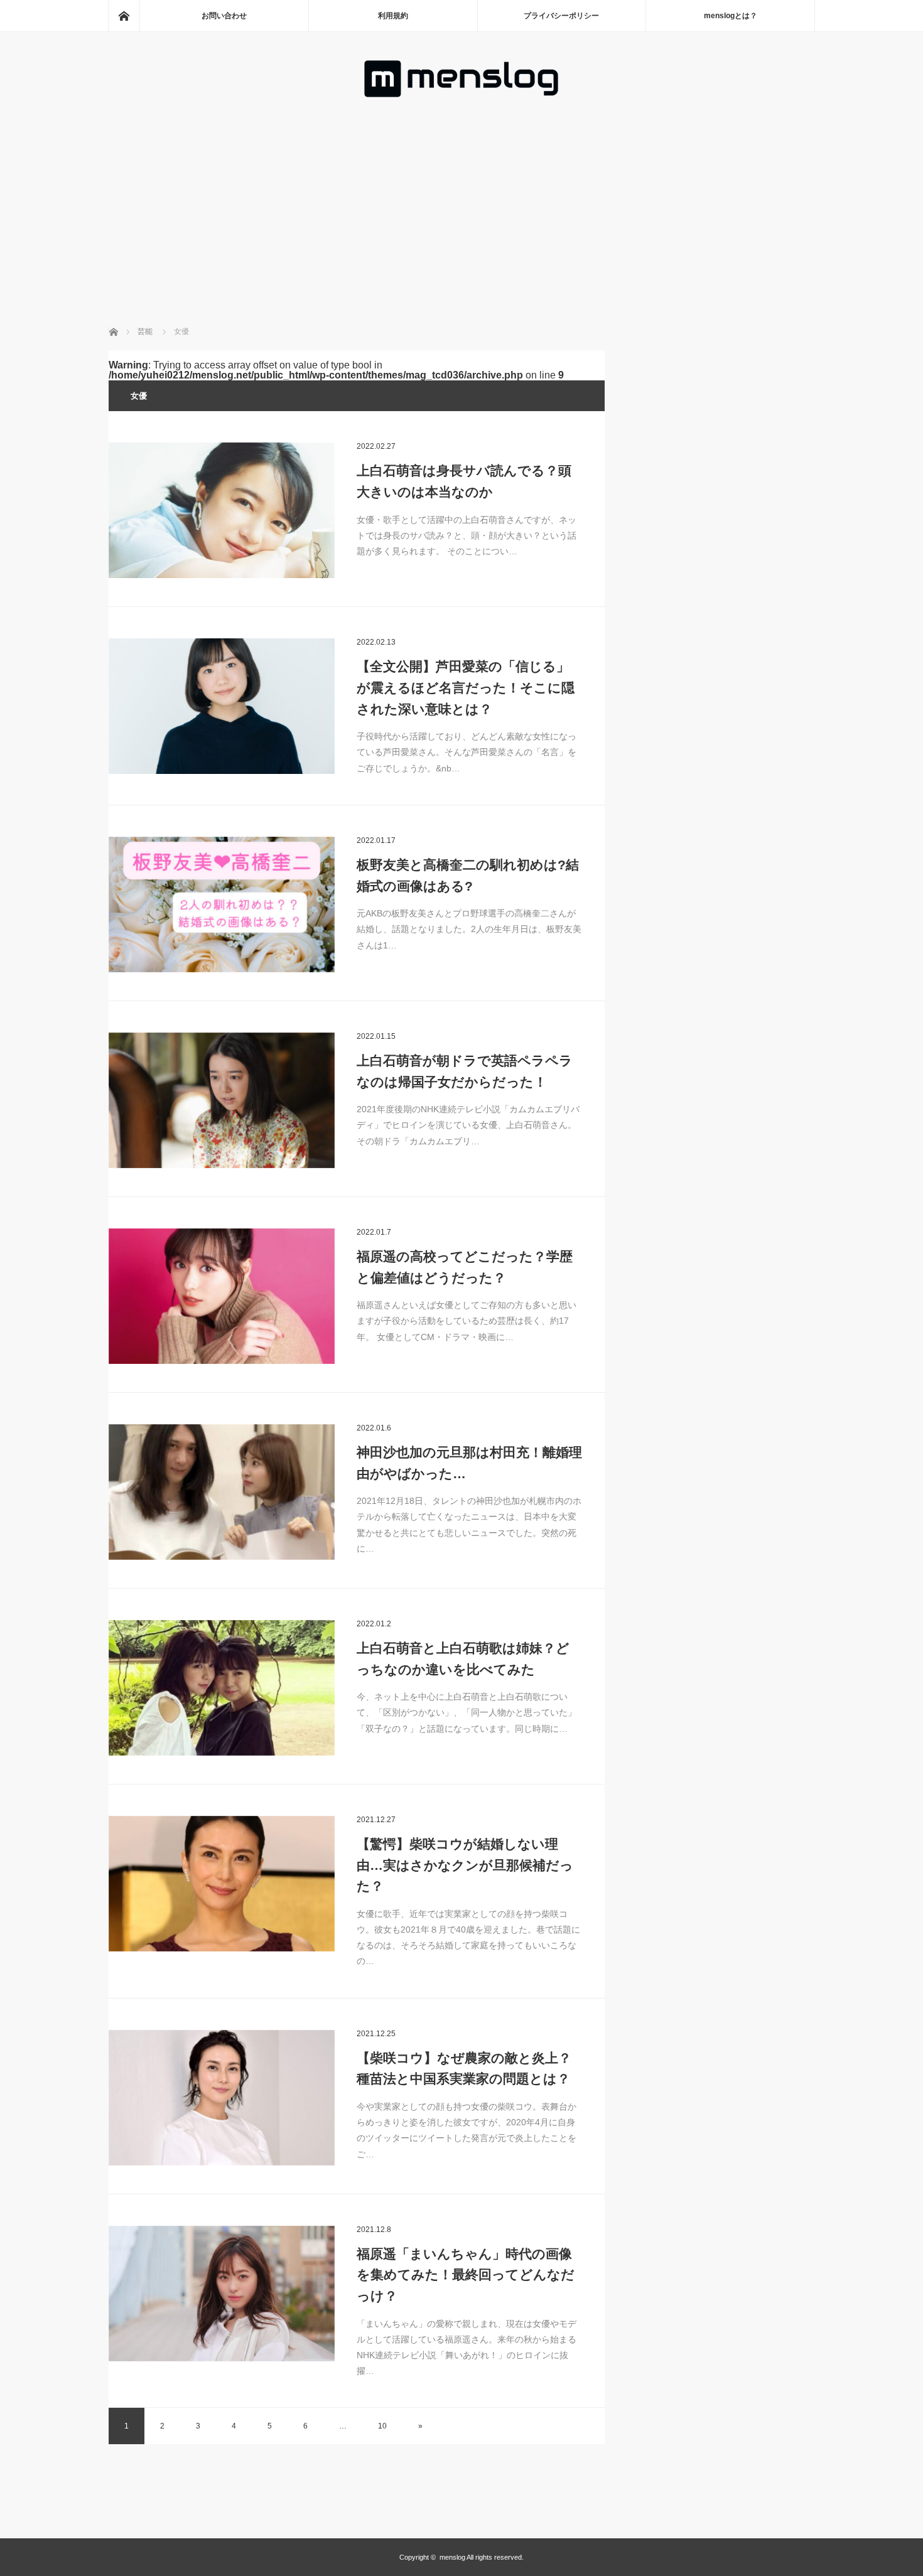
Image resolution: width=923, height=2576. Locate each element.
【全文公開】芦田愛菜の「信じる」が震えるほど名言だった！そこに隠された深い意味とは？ (466, 687)
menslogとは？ (731, 16)
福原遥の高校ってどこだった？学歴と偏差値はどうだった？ (465, 1267)
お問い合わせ (224, 16)
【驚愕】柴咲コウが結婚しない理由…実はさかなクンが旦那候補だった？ (465, 1865)
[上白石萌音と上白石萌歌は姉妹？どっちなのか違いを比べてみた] (222, 1688)
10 (382, 2426)
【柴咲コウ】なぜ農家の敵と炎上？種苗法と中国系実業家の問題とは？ (464, 2069)
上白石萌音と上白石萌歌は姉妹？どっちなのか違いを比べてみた (463, 1659)
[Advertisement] (462, 194)
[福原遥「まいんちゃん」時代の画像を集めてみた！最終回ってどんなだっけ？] (222, 2294)
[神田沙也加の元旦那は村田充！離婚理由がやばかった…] (222, 1492)
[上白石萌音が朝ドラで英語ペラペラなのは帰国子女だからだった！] (222, 1100)
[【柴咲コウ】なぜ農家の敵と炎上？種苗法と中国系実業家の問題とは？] (222, 2098)
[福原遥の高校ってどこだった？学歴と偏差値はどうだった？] (222, 1296)
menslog (452, 2557)
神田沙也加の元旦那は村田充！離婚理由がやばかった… (469, 1463)
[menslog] (462, 94)
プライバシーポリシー (561, 16)
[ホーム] (124, 16)
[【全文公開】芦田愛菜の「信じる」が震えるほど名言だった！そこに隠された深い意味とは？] (222, 706)
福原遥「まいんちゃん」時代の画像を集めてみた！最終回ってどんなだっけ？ (466, 2275)
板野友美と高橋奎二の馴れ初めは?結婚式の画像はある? (468, 875)
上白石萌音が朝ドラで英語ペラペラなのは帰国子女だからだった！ (465, 1071)
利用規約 (393, 16)
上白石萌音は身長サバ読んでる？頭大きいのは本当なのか (464, 481)
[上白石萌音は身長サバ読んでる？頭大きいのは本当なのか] (222, 510)
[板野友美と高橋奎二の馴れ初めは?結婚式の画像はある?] (222, 904)
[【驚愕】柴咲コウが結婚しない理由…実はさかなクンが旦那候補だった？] (222, 1884)
